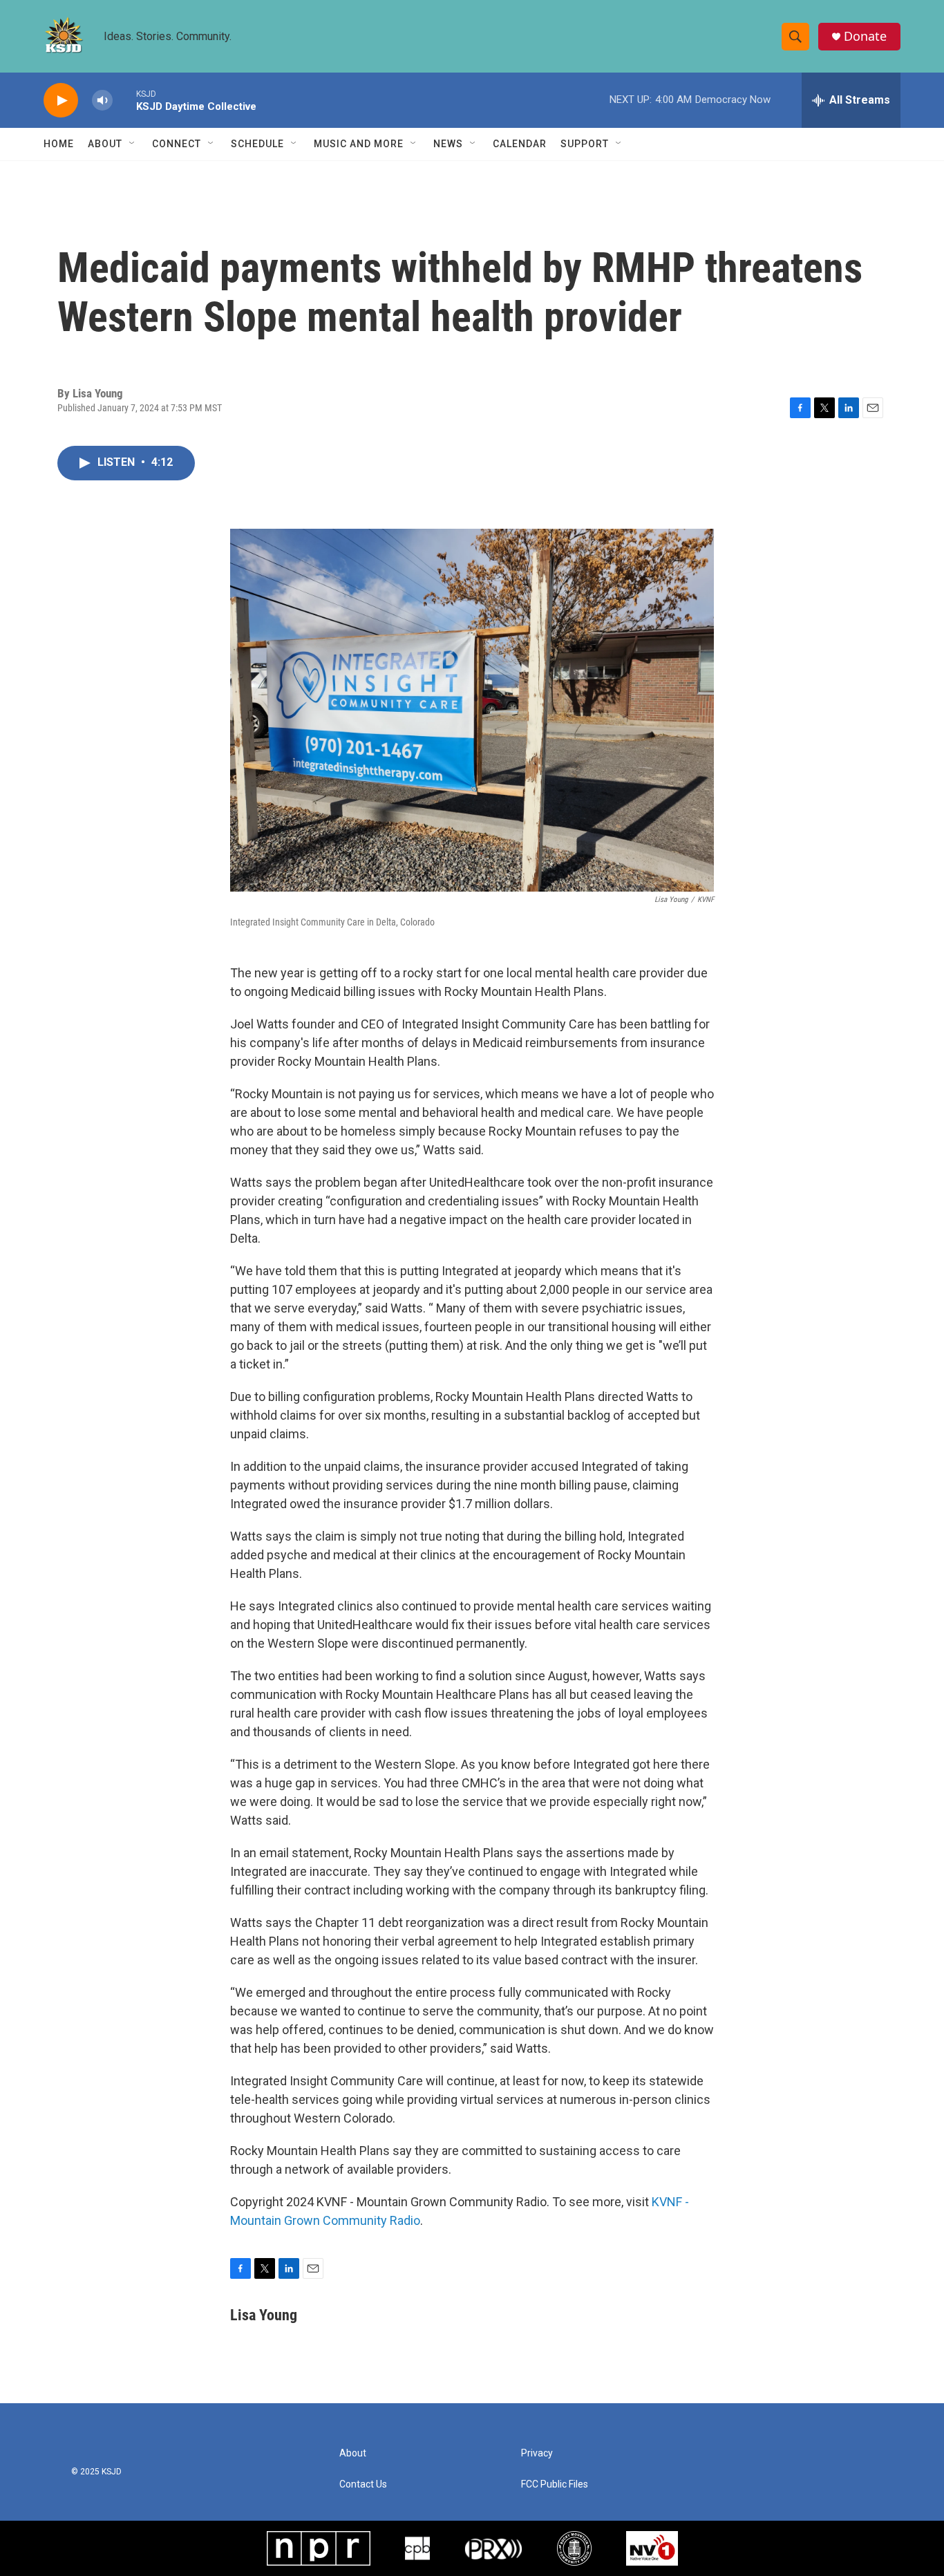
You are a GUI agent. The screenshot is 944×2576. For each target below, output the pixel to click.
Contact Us (363, 2484)
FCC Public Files (555, 2484)
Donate (865, 36)
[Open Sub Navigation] (133, 144)
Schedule (257, 144)
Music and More (359, 144)
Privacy (537, 2453)
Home (59, 144)
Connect (177, 144)
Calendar (520, 144)
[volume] (102, 101)
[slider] (124, 100)
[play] (61, 101)
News (448, 144)
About (105, 144)
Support (585, 144)
